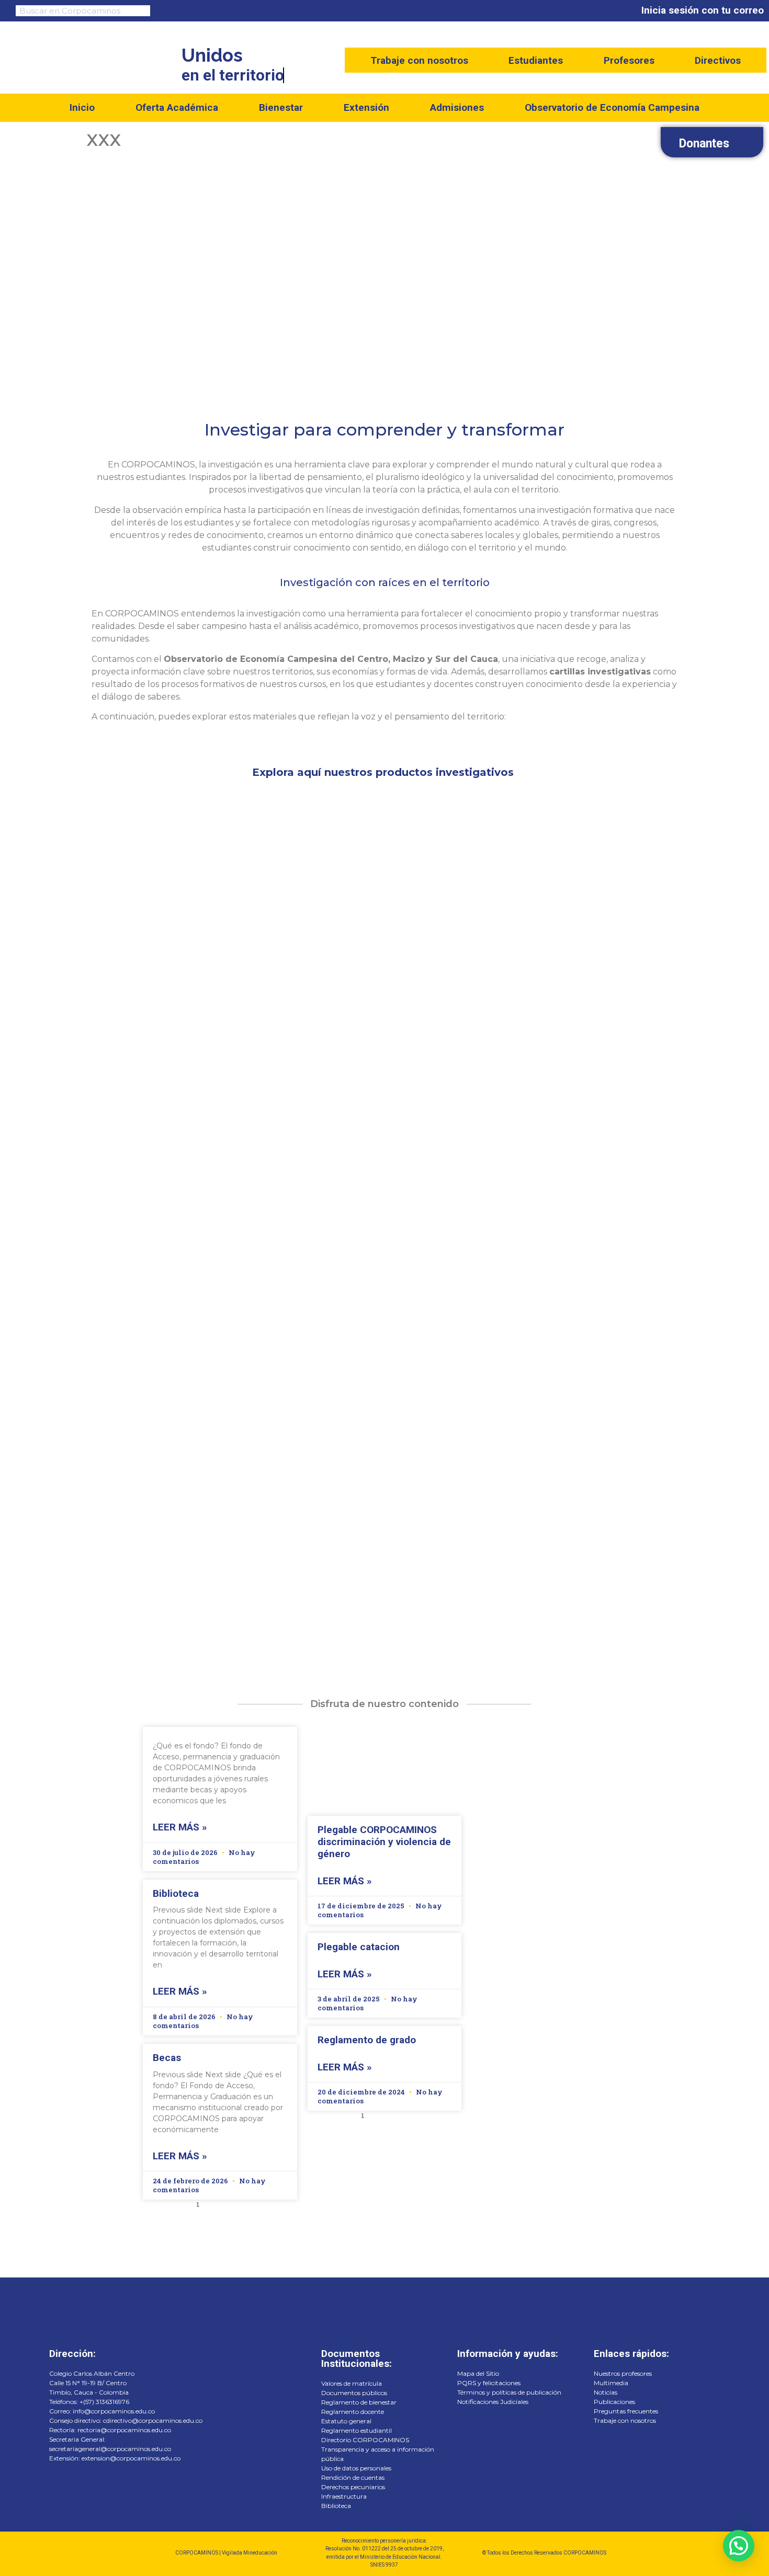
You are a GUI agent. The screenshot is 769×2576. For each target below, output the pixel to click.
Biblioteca (176, 1893)
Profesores (629, 61)
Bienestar (281, 107)
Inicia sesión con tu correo (703, 10)
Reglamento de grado (367, 2040)
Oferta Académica (177, 107)
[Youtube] (266, 2355)
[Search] (141, 11)
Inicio (82, 107)
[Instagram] (304, 2355)
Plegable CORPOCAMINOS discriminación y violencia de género (384, 1842)
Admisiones (457, 107)
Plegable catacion (359, 1947)
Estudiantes (536, 61)
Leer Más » (180, 1827)
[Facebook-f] (247, 2355)
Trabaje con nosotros (419, 61)
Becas (167, 2058)
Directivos (718, 61)
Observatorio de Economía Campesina (612, 107)
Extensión (366, 107)
